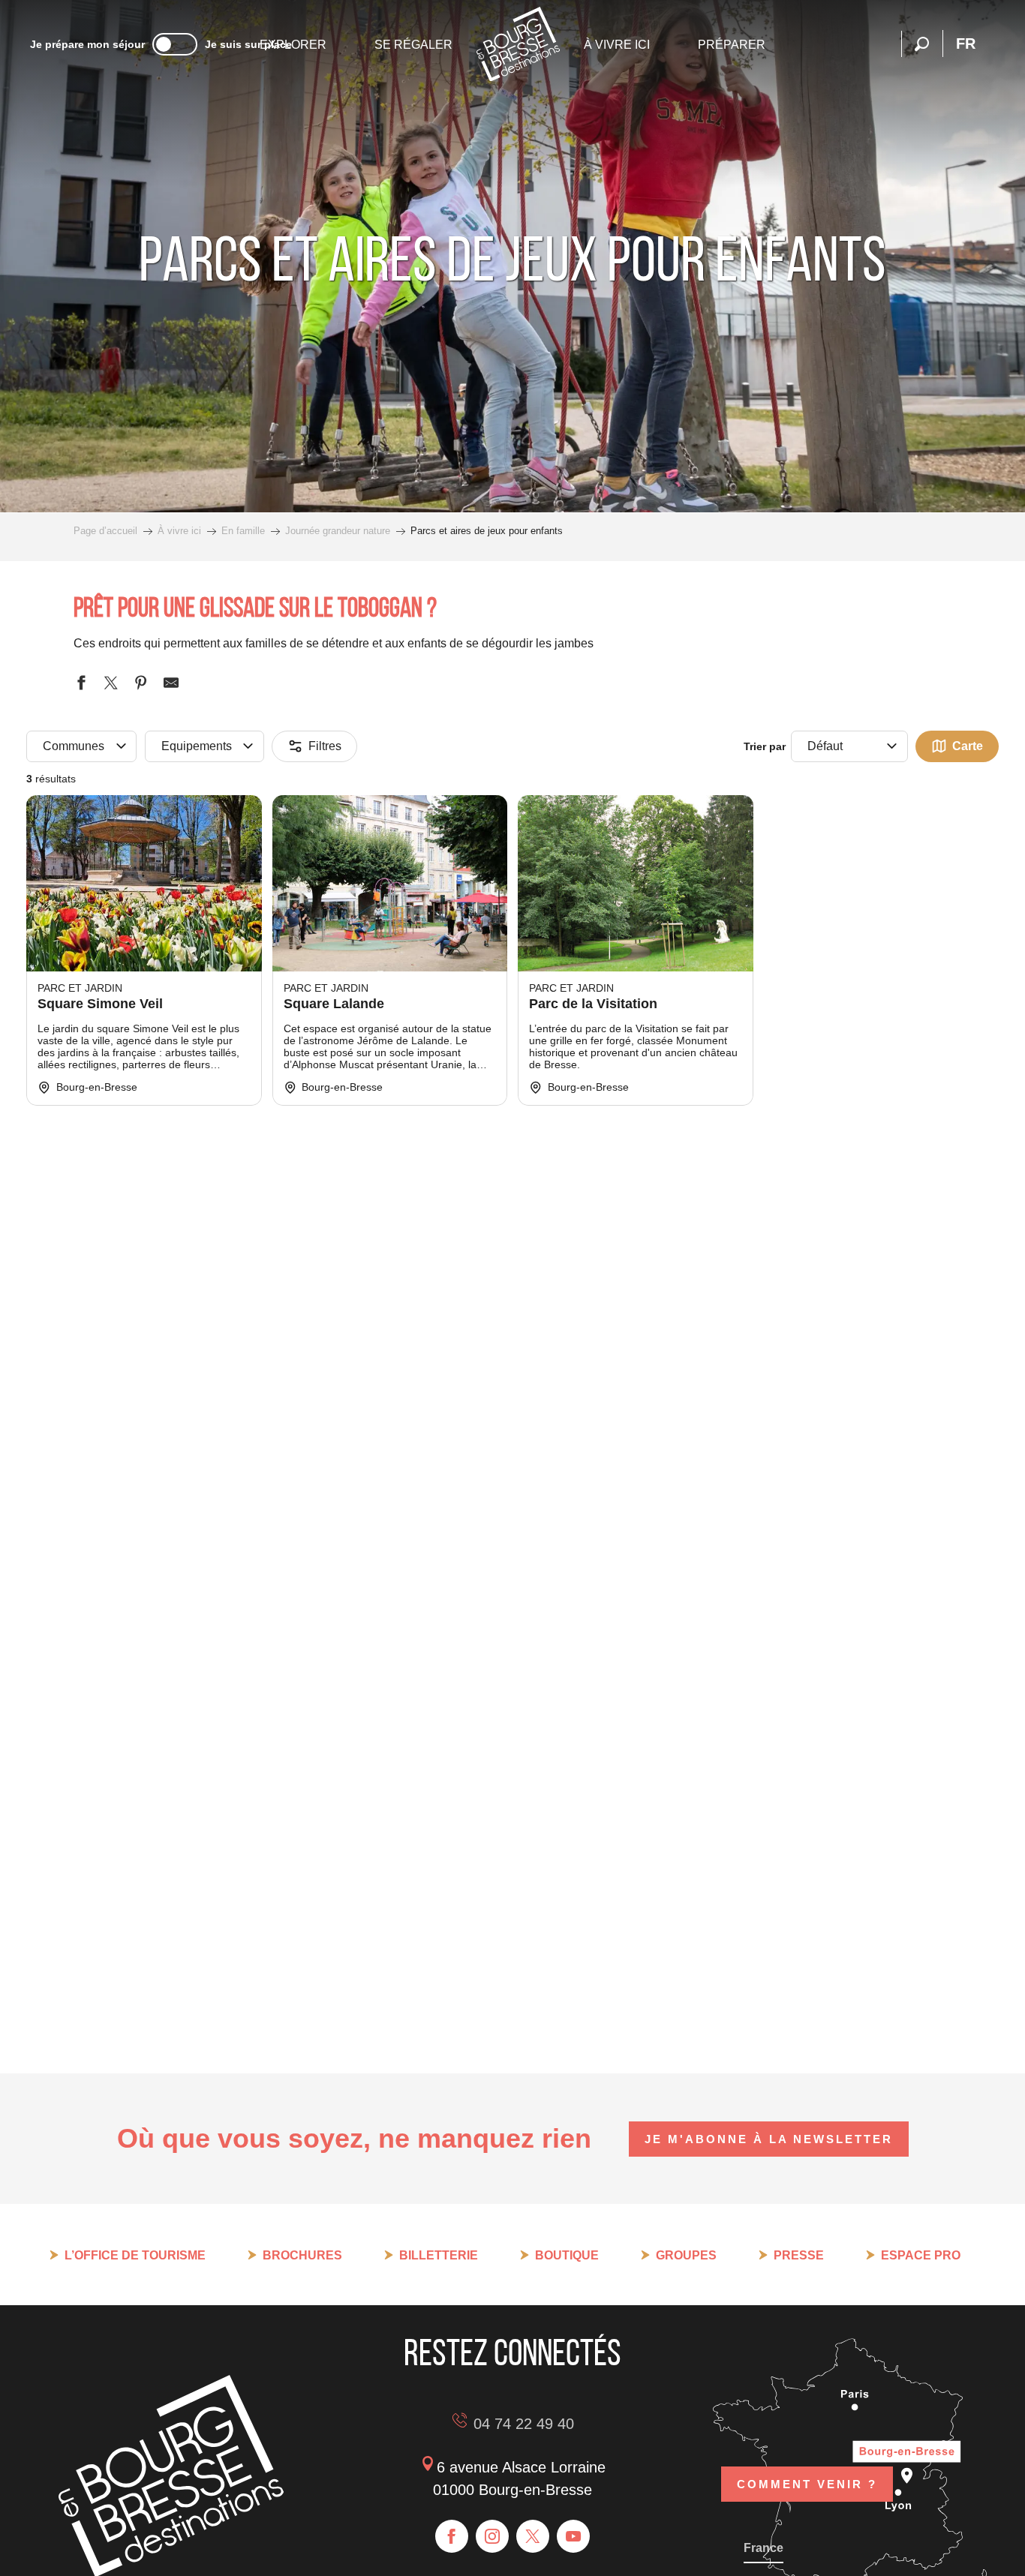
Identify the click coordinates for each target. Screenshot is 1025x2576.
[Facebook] (452, 2536)
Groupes (686, 2255)
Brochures (302, 2255)
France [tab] (763, 2548)
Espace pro (921, 2255)
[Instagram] (492, 2536)
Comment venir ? (807, 2484)
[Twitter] (533, 2536)
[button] (922, 44)
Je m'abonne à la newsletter (769, 2139)
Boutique (567, 2255)
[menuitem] (293, 45)
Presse (799, 2255)
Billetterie (439, 2255)
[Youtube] (573, 2536)
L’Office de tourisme (135, 2255)
